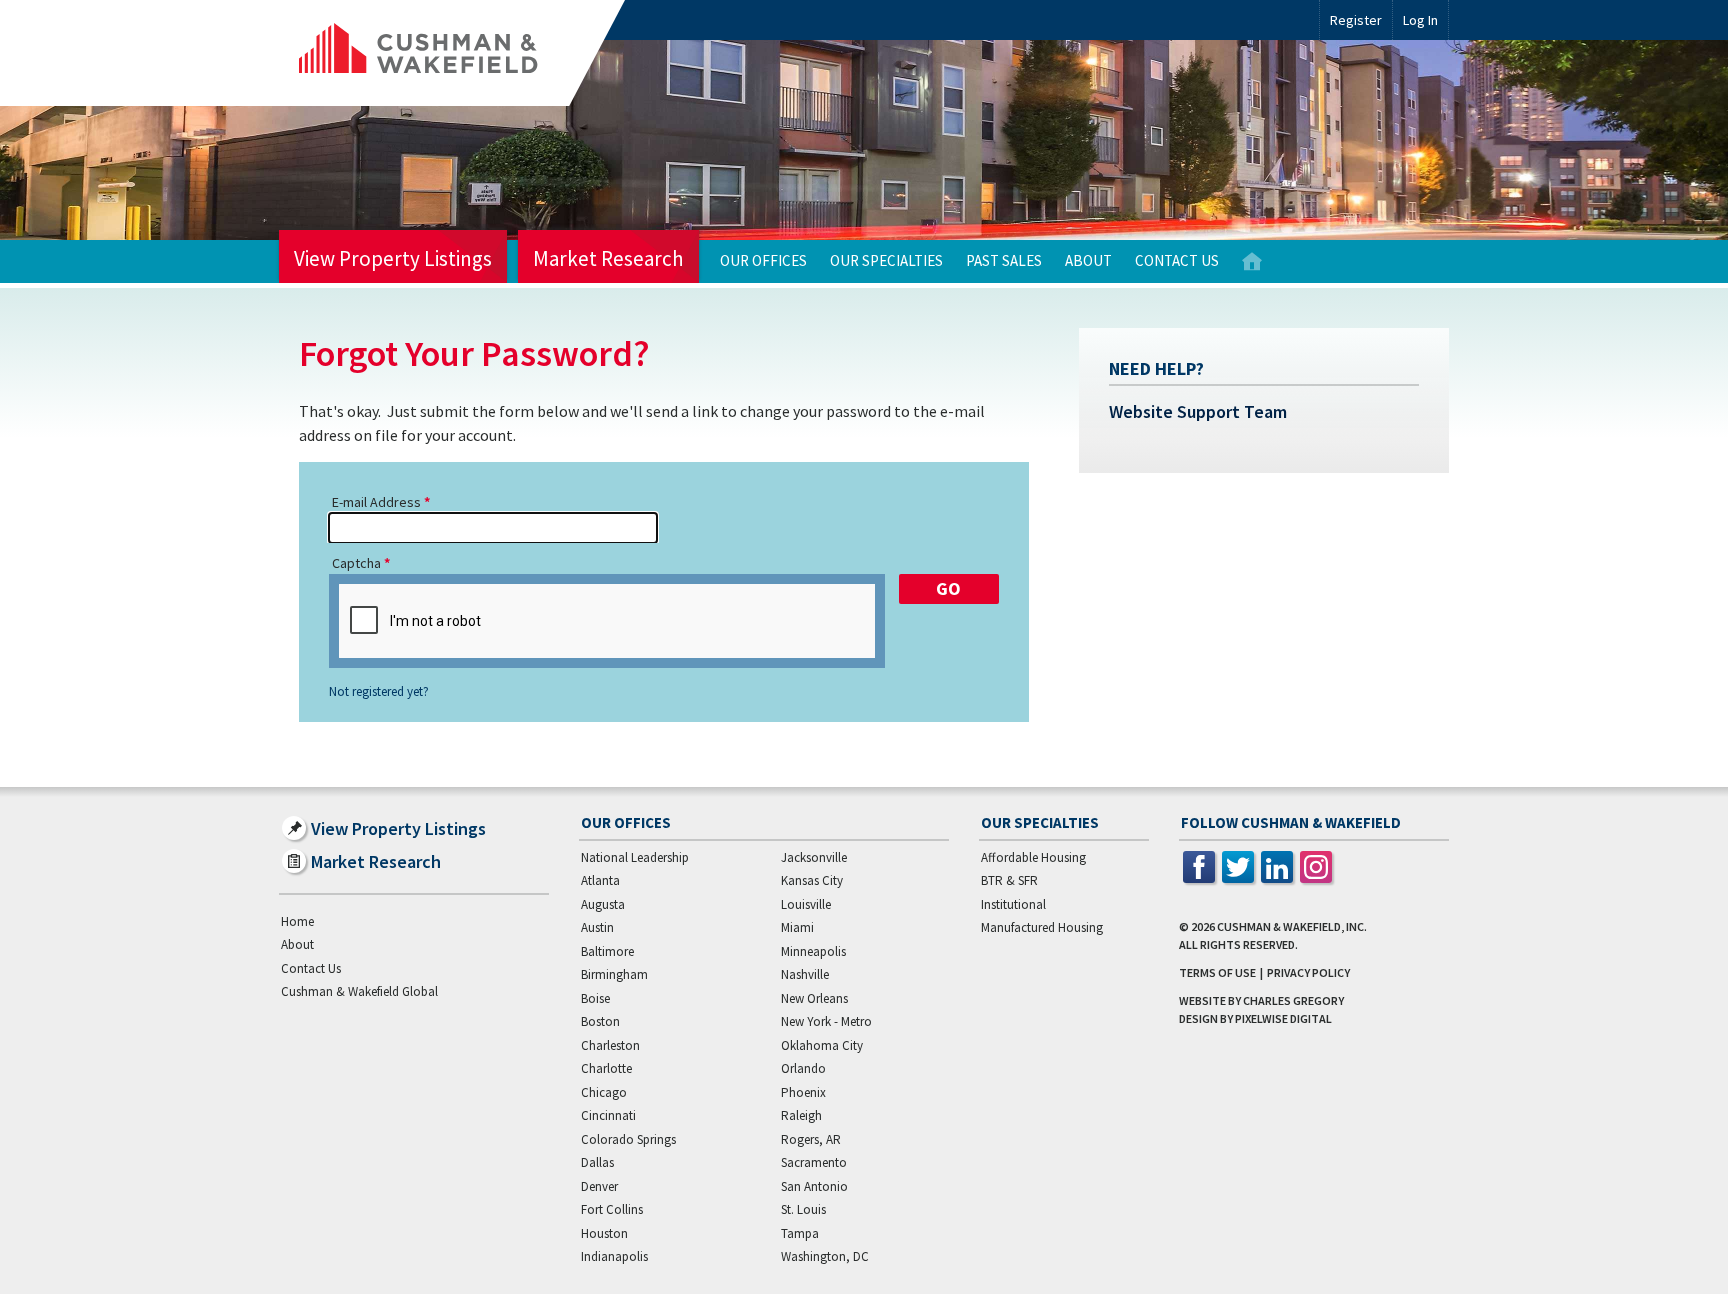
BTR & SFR (1009, 880)
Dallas (597, 1162)
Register (1356, 20)
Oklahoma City (822, 1045)
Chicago (604, 1092)
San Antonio (814, 1186)
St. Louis (803, 1209)
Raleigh (801, 1115)
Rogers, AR (811, 1139)
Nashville (805, 974)
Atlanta (600, 880)
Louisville (806, 904)
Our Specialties (886, 260)
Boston (600, 1021)
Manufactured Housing (1042, 927)
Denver (599, 1186)
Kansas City (812, 880)
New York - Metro (826, 1021)
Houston (604, 1233)
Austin (597, 927)
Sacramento (814, 1162)
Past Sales (1004, 260)
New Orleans (814, 998)
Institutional (1013, 904)
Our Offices (763, 260)
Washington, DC (825, 1256)
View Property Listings (393, 258)
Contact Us (1177, 260)
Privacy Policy (1308, 972)
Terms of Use (1217, 972)
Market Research (608, 258)
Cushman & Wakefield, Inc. (1292, 926)
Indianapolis (614, 1256)
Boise (595, 998)
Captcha (356, 563)
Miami (797, 927)
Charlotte (606, 1068)
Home (1252, 261)
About (1088, 260)
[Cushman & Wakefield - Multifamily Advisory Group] (452, 53)
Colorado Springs (628, 1139)
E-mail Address (376, 502)
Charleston (610, 1045)
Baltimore (607, 951)
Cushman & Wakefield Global (359, 991)
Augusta (603, 904)
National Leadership (635, 857)
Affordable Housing (1033, 857)
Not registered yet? (379, 692)
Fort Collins (612, 1209)
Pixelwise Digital (1283, 1018)
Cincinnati (608, 1115)
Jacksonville (814, 857)
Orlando (803, 1068)
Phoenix (803, 1092)
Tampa (800, 1233)
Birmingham (614, 974)
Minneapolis (813, 951)
